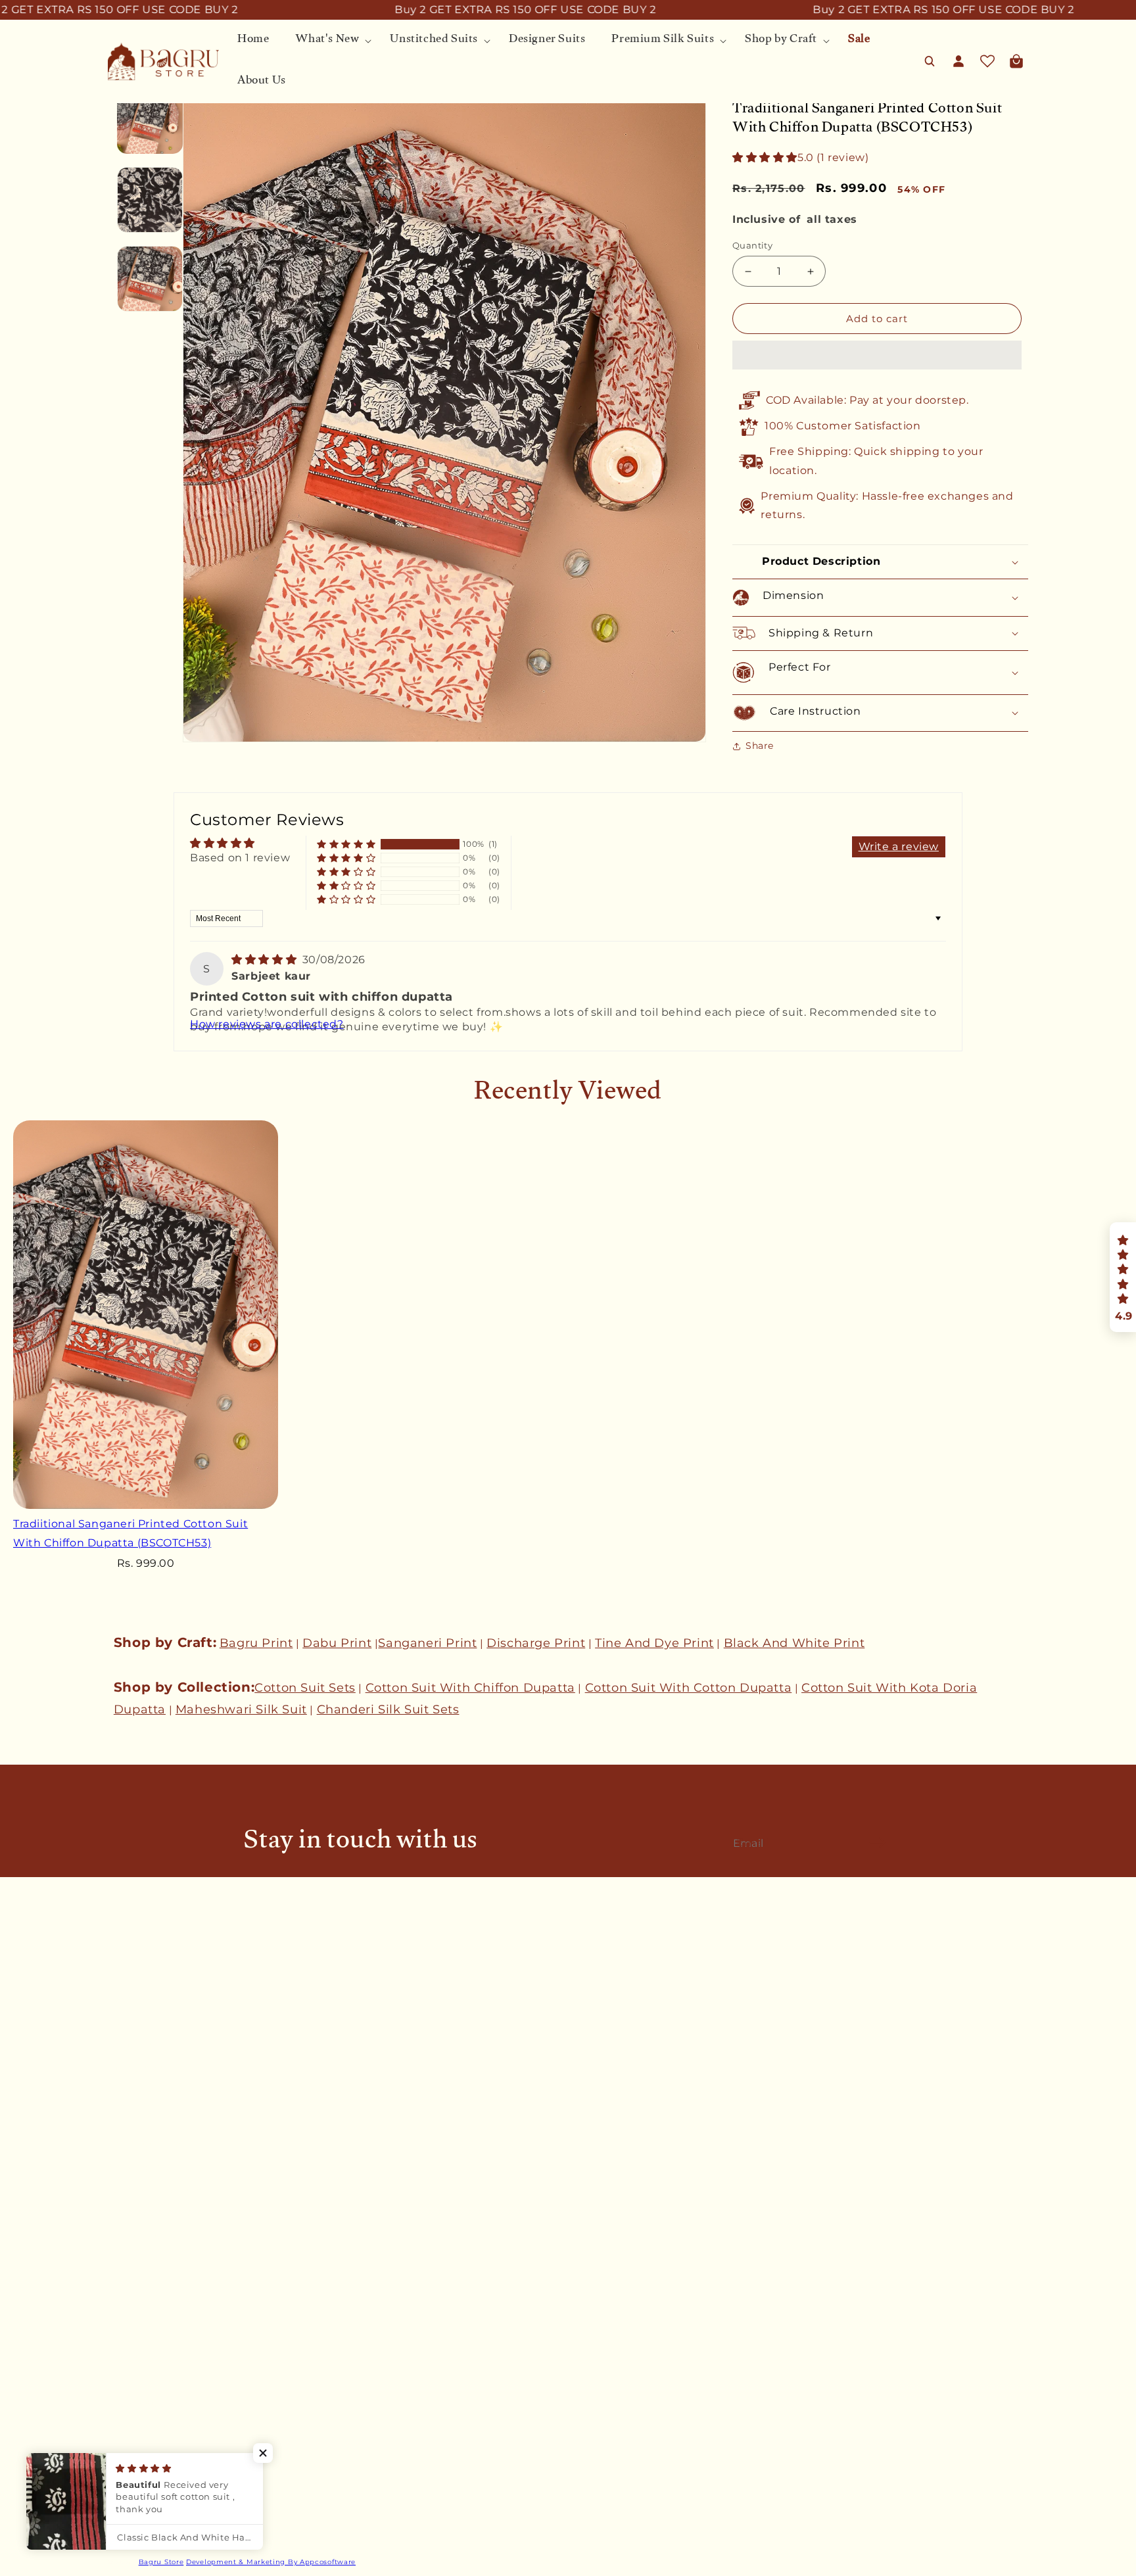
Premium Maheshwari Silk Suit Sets (197, 2473)
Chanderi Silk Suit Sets (388, 1709)
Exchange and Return (161, 2213)
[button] (765, 157)
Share (760, 746)
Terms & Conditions (156, 2190)
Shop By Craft (142, 2496)
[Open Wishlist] (987, 61)
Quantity (752, 245)
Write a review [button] (899, 847)
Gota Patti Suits (148, 2381)
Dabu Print (337, 1643)
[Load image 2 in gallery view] (150, 200)
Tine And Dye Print (654, 1643)
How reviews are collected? (267, 1024)
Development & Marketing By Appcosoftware (271, 2562)
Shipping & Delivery (157, 2167)
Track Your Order (150, 2144)
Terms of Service (149, 2260)
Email (753, 1843)
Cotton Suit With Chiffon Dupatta (470, 1688)
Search (125, 1999)
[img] (266, 960)
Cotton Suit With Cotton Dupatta (689, 1688)
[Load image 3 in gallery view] (150, 279)
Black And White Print (794, 1643)
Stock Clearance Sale (159, 2519)
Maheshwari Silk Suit (241, 1709)
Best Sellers (137, 2358)
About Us (131, 2045)
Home (123, 2335)
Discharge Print (536, 1643)
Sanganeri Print (427, 1643)
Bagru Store (161, 2562)
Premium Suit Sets (155, 2427)
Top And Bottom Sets (161, 2450)
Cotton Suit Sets (305, 1688)
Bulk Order (135, 2068)
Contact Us (135, 2022)
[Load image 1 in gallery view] (150, 121)
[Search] (930, 61)
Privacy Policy (143, 2236)
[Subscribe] (878, 1842)
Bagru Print (256, 1643)
